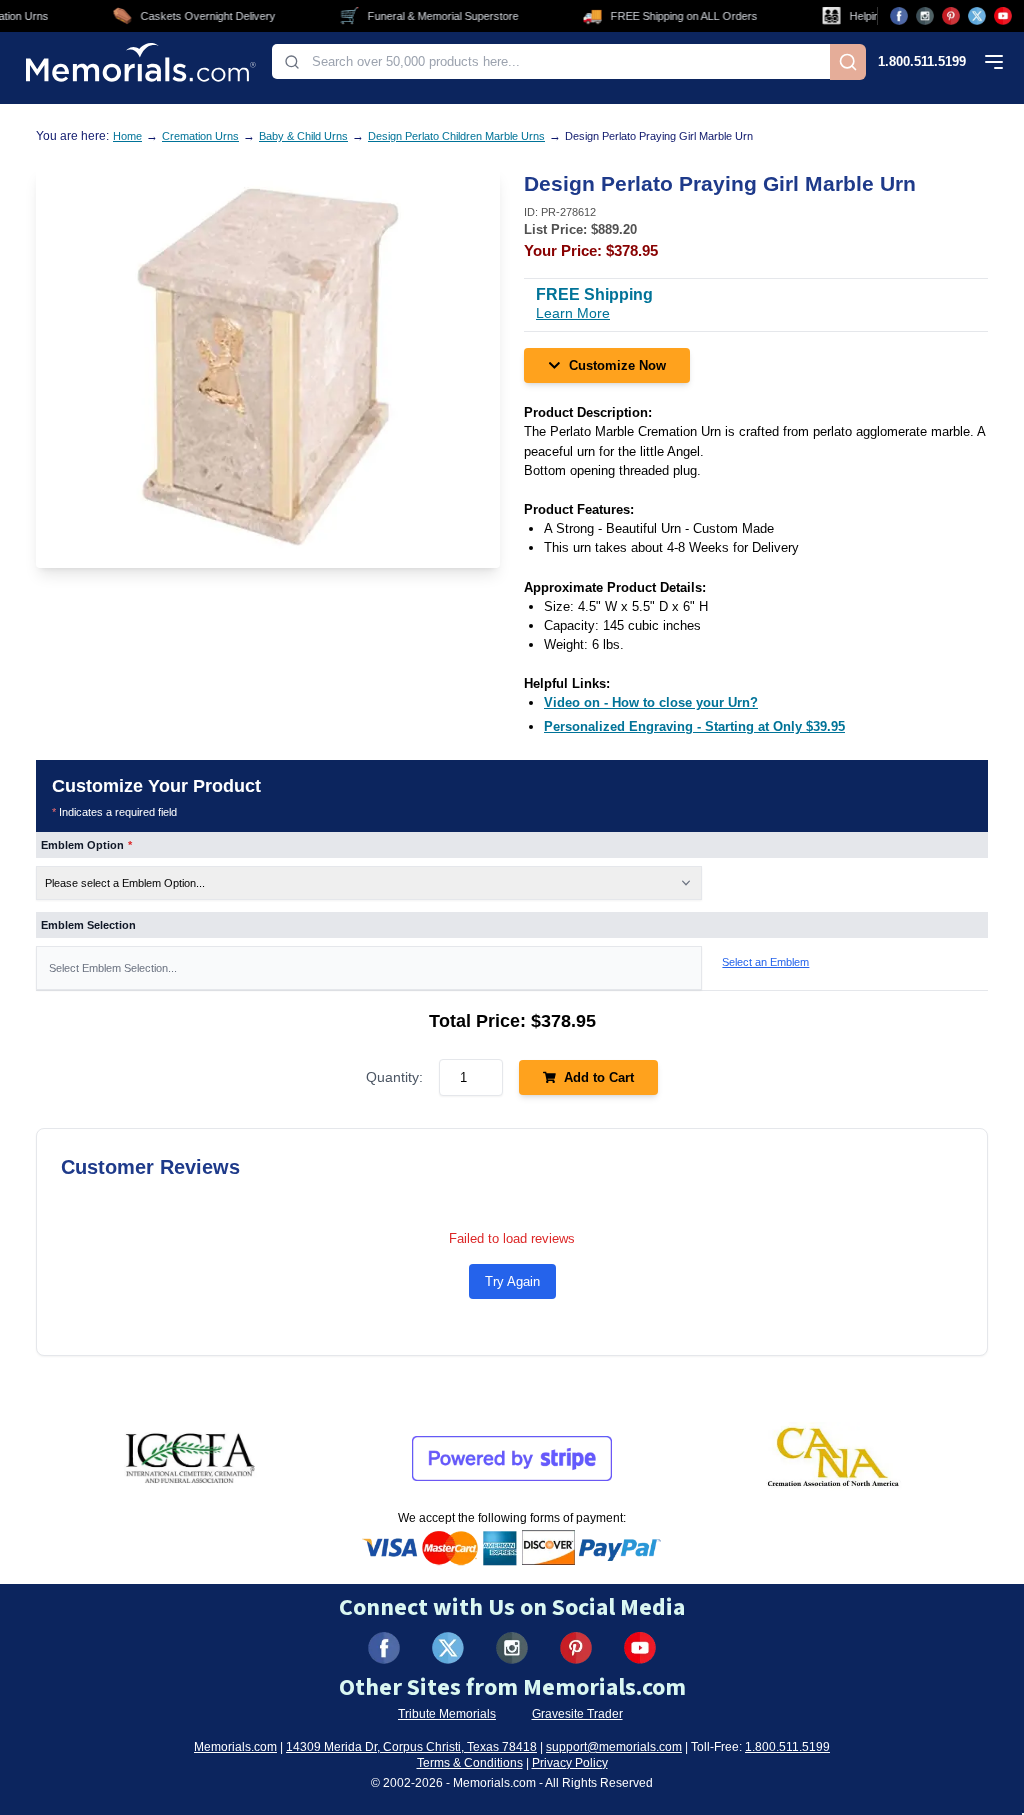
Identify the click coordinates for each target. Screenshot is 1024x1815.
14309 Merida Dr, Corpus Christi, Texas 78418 (411, 1747)
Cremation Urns (200, 136)
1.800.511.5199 (922, 61)
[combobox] (551, 61)
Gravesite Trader (577, 1714)
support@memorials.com (614, 1747)
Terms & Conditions (470, 1763)
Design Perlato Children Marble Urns (456, 136)
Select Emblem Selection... (113, 968)
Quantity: (394, 1077)
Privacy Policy (570, 1763)
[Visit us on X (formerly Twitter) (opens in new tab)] (448, 1648)
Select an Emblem (765, 962)
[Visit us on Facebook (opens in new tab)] (899, 16)
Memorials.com (235, 1747)
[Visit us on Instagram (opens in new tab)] (925, 16)
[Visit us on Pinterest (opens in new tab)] (951, 16)
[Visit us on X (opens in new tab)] (977, 16)
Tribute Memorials (447, 1714)
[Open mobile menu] (994, 62)
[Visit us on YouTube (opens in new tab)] (1003, 16)
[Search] (848, 62)
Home (127, 136)
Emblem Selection (88, 925)
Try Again (512, 1281)
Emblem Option (86, 845)
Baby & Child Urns (303, 136)
